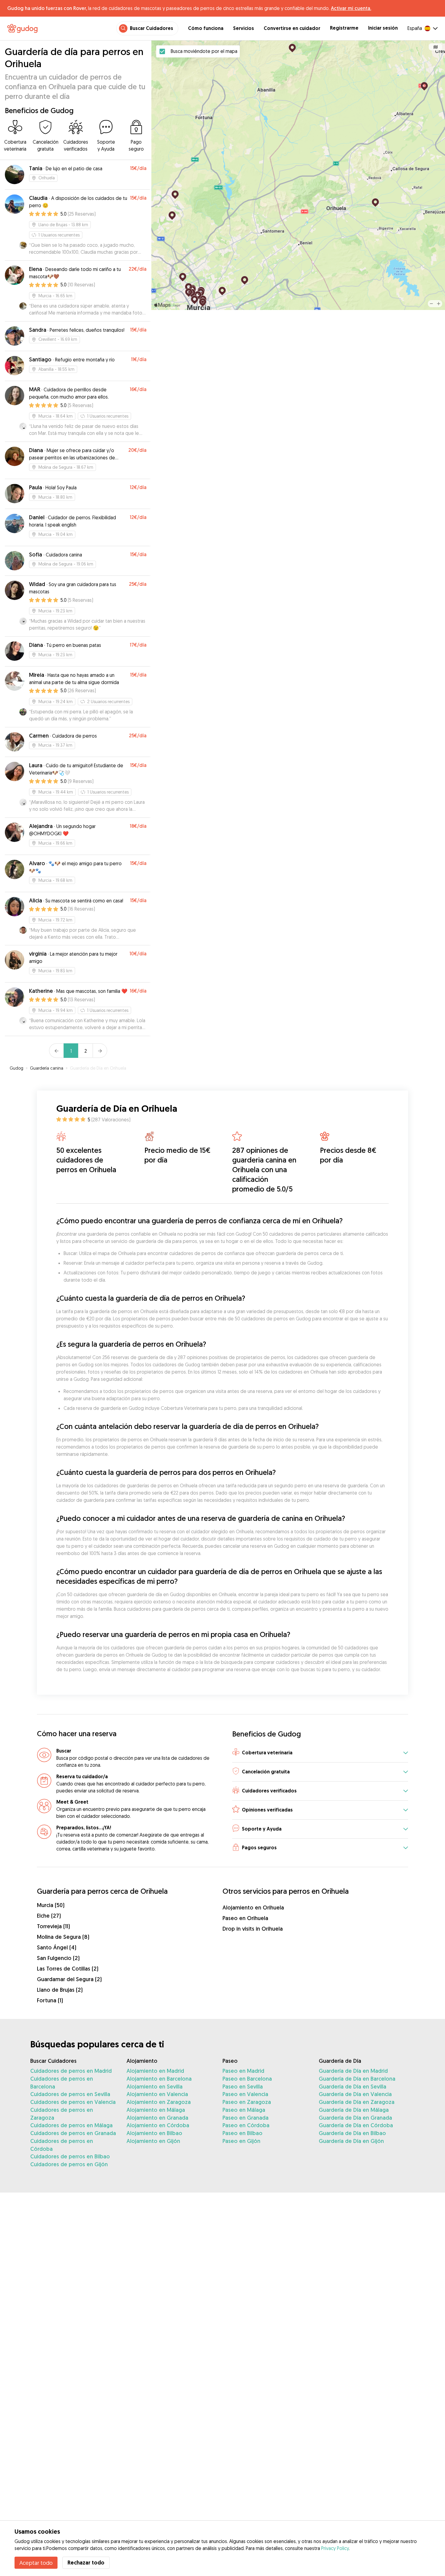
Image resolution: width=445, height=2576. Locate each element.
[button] (320, 1753)
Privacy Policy (335, 2548)
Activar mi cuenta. (351, 8)
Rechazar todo (86, 2563)
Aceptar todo (36, 2563)
